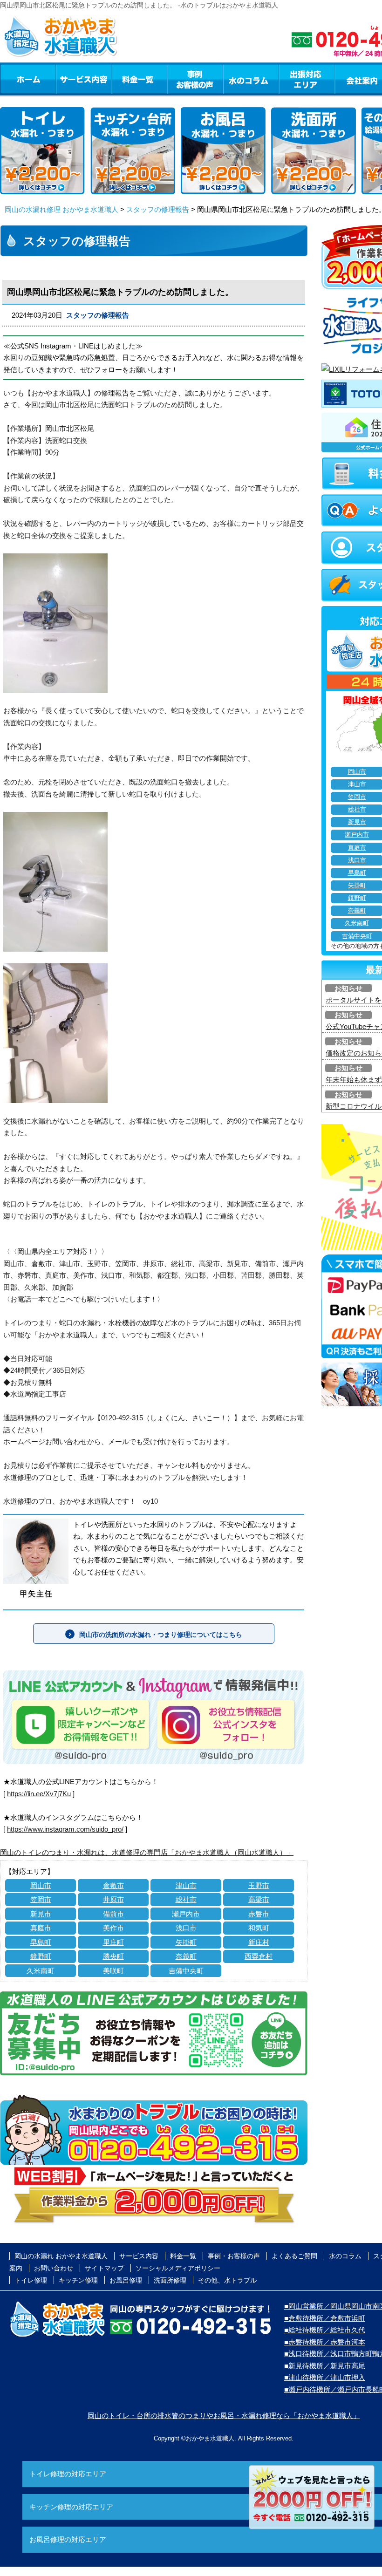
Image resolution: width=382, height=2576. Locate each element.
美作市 (113, 1928)
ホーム (28, 79)
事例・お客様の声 (195, 79)
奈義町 (186, 1956)
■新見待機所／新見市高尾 (325, 2366)
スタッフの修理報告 (158, 209)
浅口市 (186, 1928)
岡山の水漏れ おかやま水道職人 (61, 2256)
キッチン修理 (78, 2280)
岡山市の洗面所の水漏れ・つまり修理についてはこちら (161, 1635)
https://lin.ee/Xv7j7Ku (39, 1794)
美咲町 (113, 1971)
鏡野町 (41, 1956)
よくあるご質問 (294, 2256)
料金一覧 (139, 79)
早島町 (41, 1942)
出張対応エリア (307, 79)
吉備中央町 (186, 1971)
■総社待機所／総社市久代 (325, 2330)
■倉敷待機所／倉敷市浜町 (325, 2318)
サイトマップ (104, 2268)
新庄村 (259, 1942)
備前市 (113, 1914)
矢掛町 (186, 1942)
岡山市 (41, 1885)
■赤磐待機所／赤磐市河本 (325, 2342)
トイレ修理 (31, 2280)
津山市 (186, 1885)
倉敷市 (113, 1885)
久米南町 (41, 1971)
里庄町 (113, 1942)
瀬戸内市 (186, 1914)
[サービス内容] (67, 79)
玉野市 (259, 1885)
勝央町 (113, 1956)
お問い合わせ (54, 2268)
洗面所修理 (170, 2280)
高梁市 (259, 1899)
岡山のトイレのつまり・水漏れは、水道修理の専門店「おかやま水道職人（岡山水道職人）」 (147, 1852)
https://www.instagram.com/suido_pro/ (65, 1829)
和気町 (259, 1928)
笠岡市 (41, 1899)
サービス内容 (83, 79)
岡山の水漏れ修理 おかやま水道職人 (61, 209)
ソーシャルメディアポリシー (178, 2268)
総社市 (186, 1899)
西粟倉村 (259, 1956)
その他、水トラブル (227, 2280)
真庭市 (41, 1928)
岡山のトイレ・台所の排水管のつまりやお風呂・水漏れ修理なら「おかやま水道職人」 (224, 2416)
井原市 (113, 1899)
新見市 (41, 1914)
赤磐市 (259, 1914)
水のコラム (251, 79)
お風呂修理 (126, 2280)
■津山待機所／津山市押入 (325, 2377)
